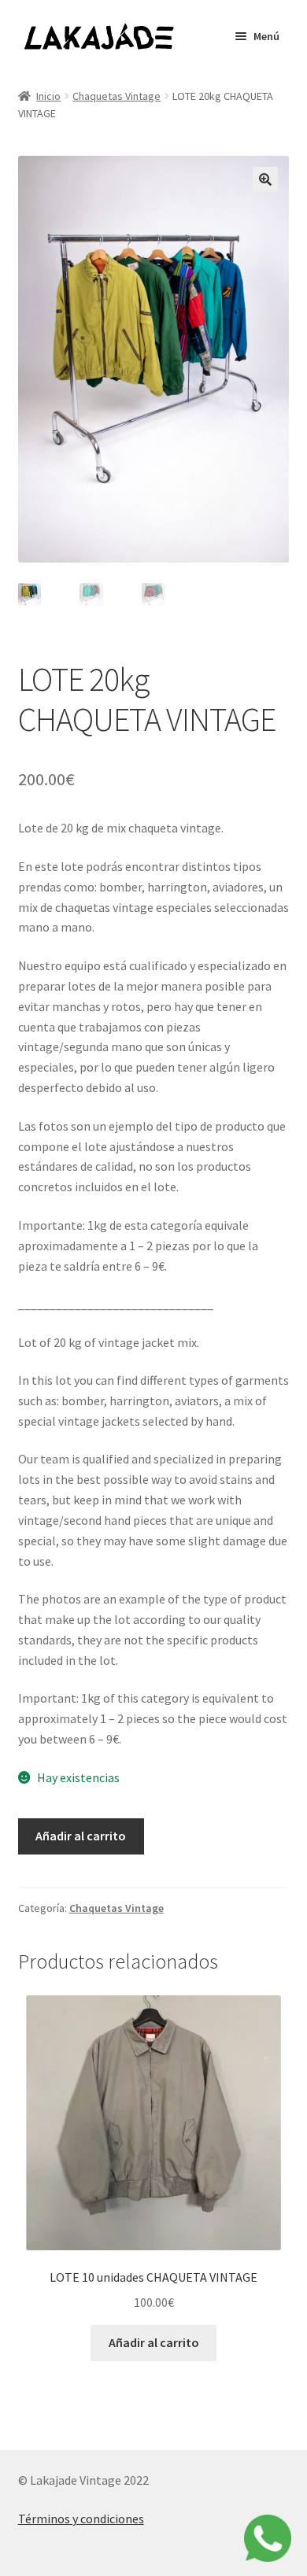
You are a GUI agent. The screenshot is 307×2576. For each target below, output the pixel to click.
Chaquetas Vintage (117, 96)
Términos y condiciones (81, 2519)
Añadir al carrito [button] (154, 2342)
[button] (265, 179)
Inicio (48, 96)
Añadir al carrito (81, 1836)
